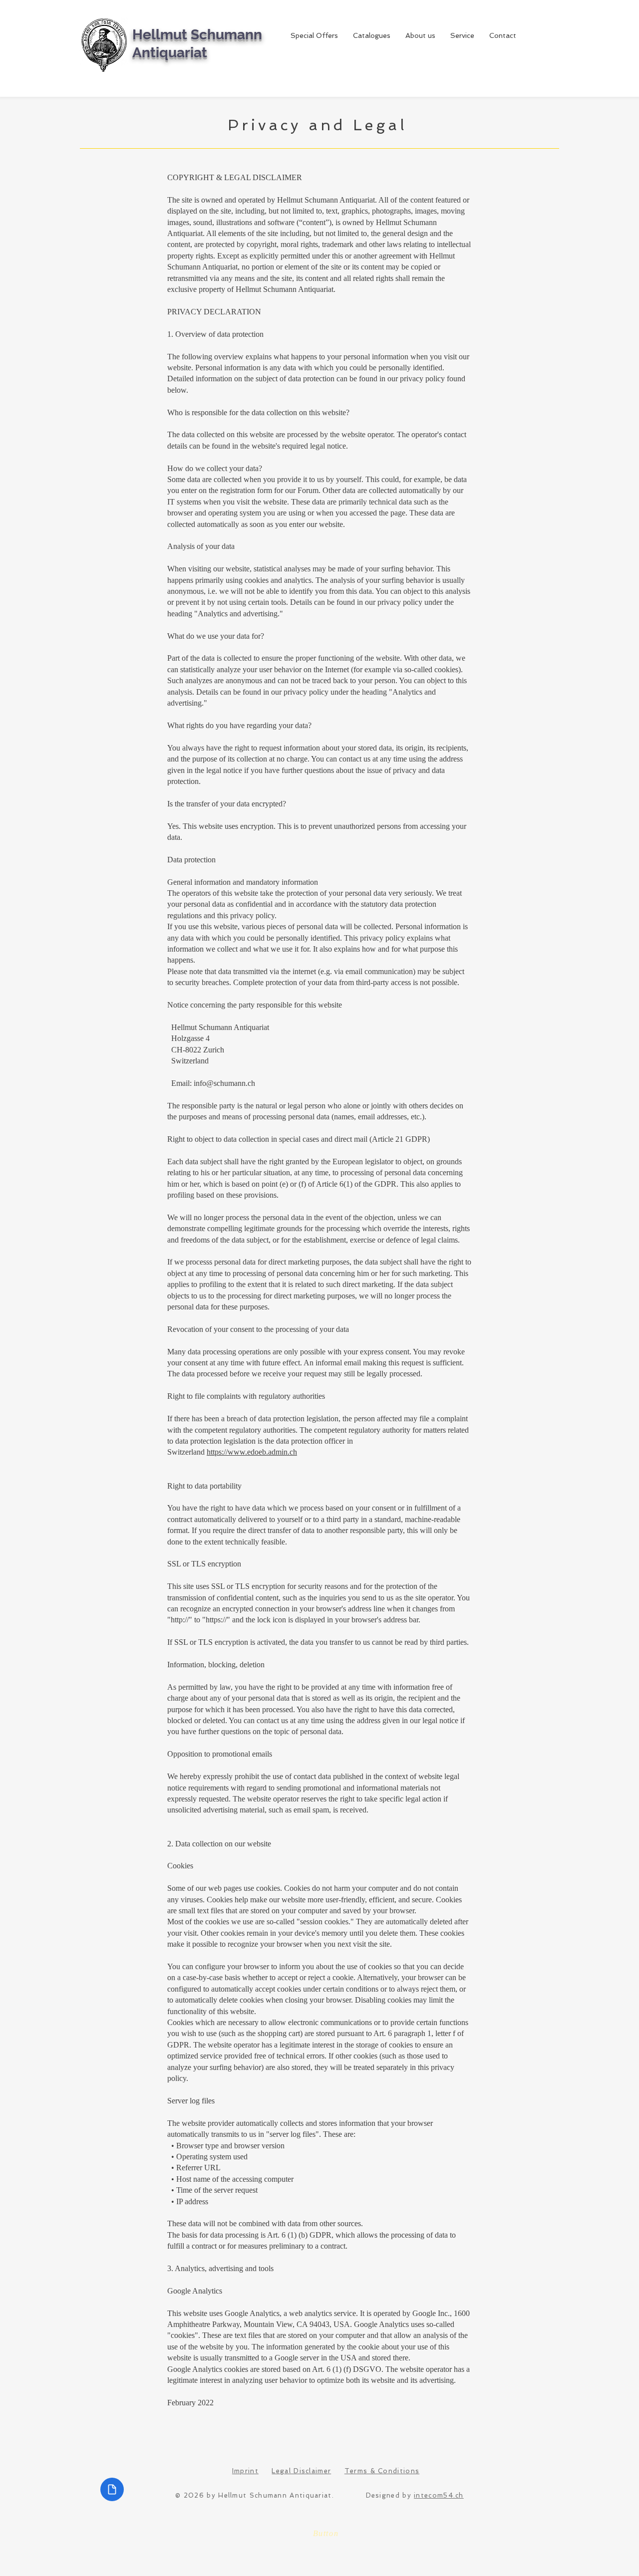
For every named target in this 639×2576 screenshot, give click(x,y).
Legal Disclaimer (301, 2471)
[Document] (112, 2489)
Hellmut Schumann (197, 35)
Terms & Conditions (382, 2471)
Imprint (245, 2471)
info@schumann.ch (224, 1083)
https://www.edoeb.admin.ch (252, 1452)
